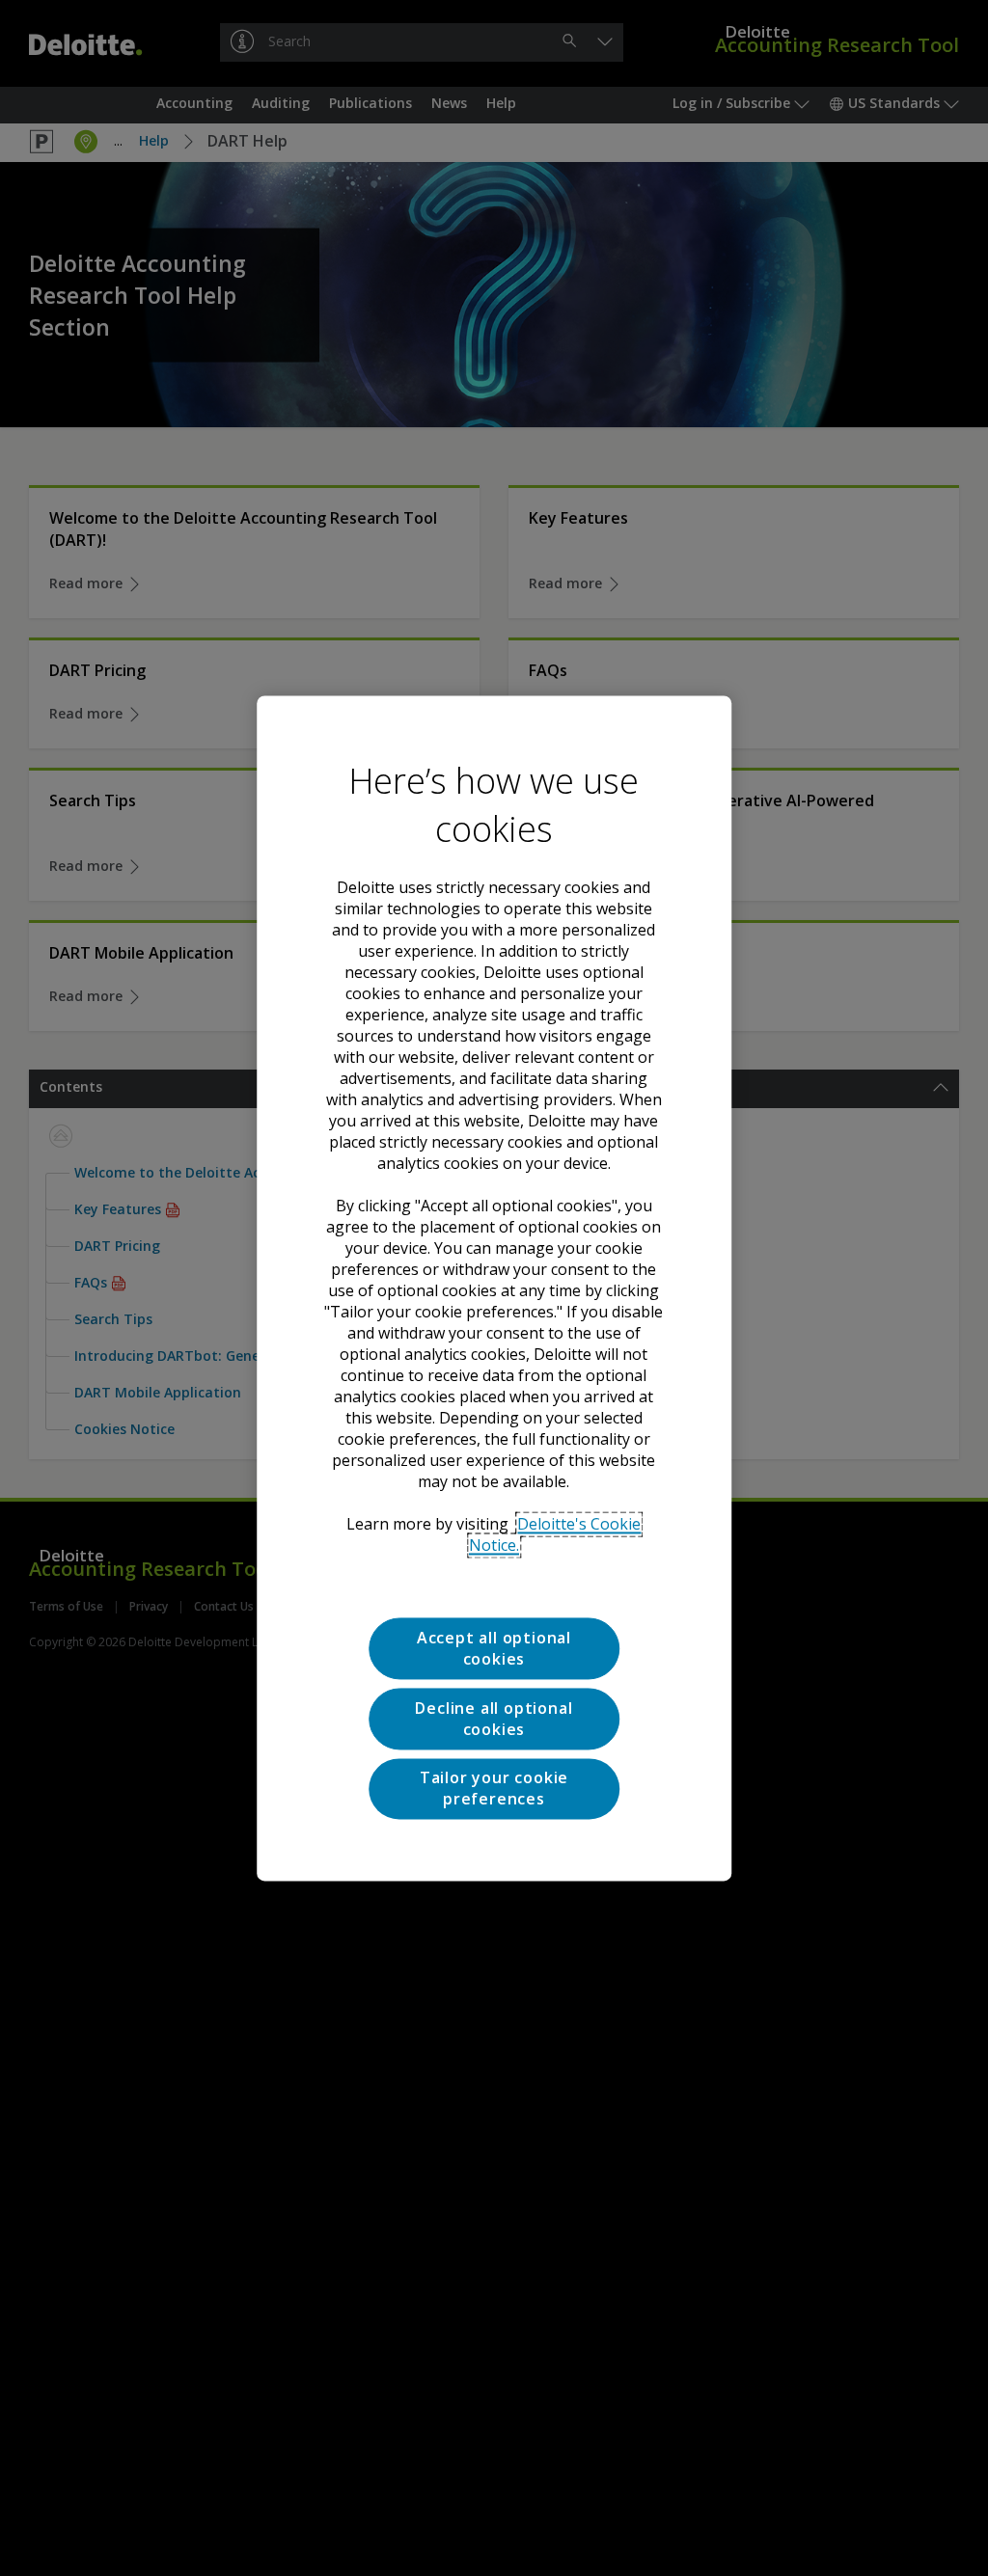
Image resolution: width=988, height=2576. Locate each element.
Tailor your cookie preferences (494, 1788)
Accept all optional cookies (494, 1648)
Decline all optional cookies (494, 1719)
